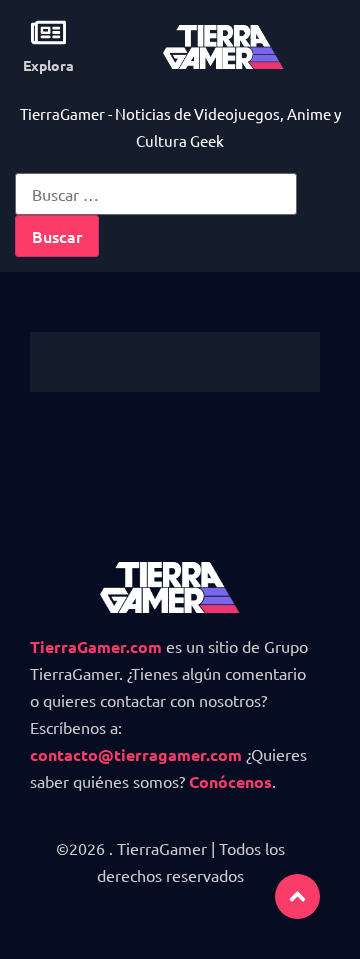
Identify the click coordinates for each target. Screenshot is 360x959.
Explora (48, 65)
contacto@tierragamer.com (136, 754)
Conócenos (230, 781)
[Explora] (48, 32)
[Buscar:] (156, 194)
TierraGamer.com (96, 646)
